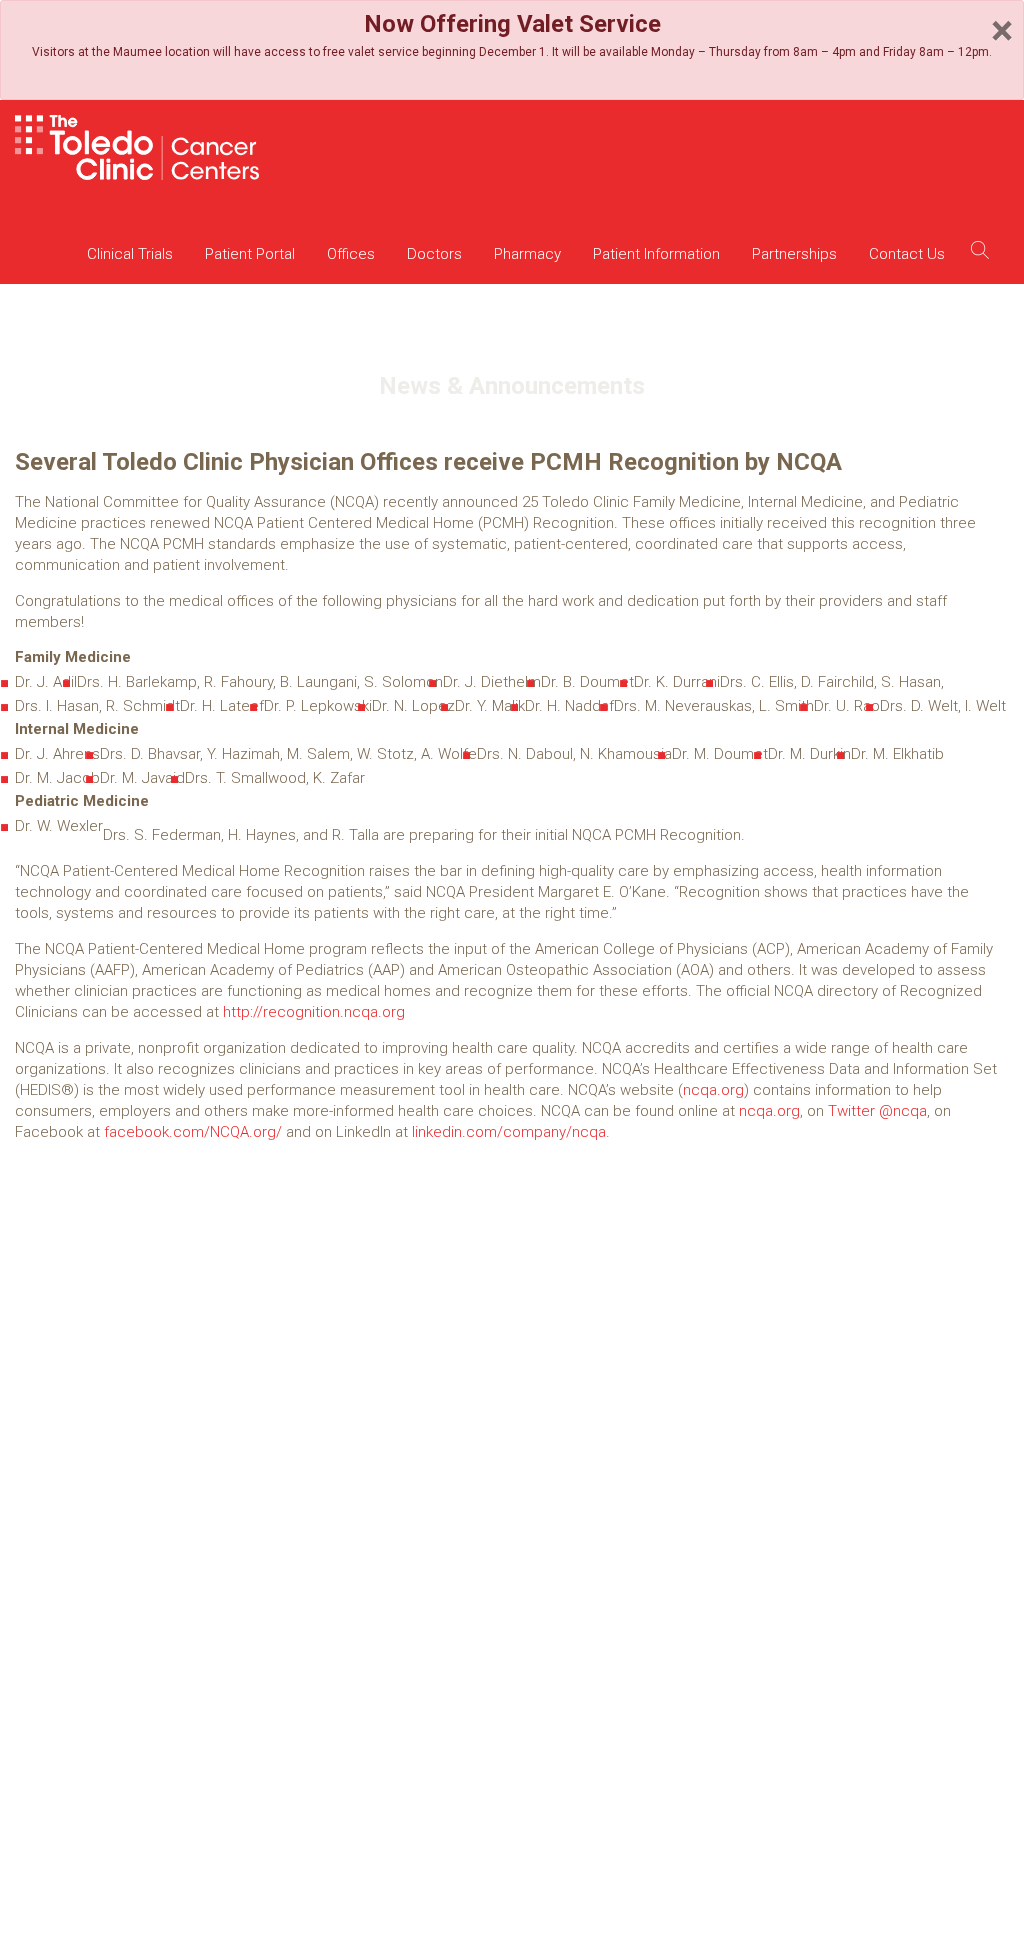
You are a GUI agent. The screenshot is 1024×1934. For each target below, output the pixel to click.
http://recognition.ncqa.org (314, 1012)
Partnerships (794, 254)
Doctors (434, 254)
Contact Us (907, 254)
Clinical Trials (130, 254)
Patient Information (656, 254)
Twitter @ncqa (877, 1111)
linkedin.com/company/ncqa (509, 1132)
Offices (351, 254)
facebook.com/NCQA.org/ (193, 1132)
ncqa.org (713, 1090)
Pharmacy (527, 254)
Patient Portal (250, 254)
